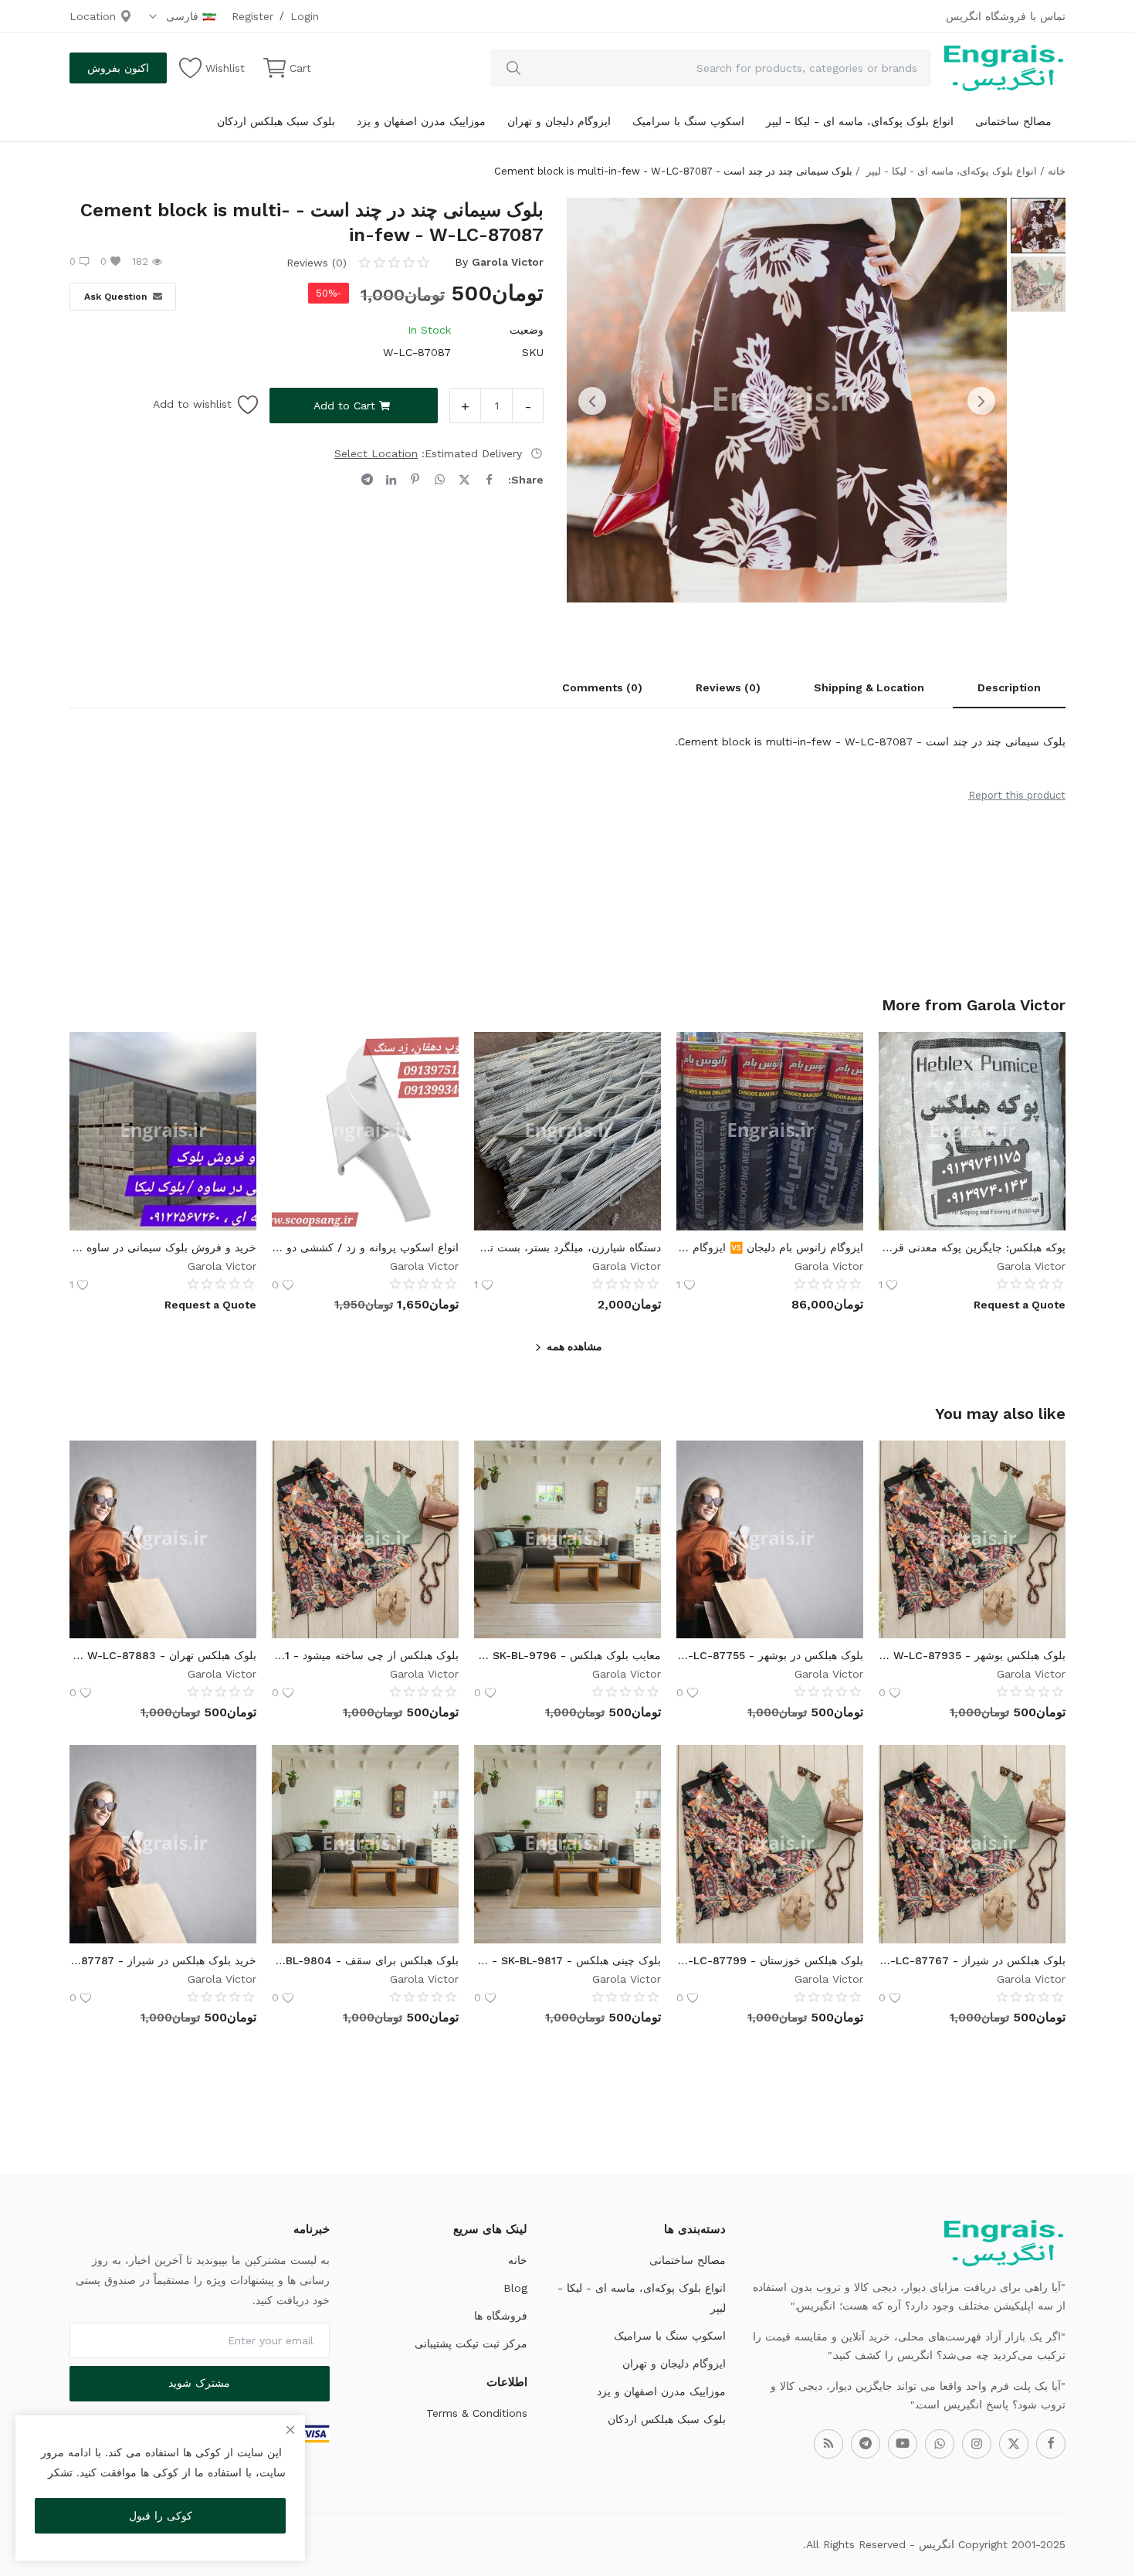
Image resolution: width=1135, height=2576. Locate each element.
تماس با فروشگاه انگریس (1006, 16)
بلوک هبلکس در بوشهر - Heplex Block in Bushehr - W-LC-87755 (770, 1655)
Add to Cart (344, 406)
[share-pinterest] (415, 480)
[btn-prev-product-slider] (592, 401)
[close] (290, 2430)
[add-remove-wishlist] (1042, 1055)
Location (95, 16)
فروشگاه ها (501, 2316)
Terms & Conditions (477, 2413)
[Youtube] (903, 2444)
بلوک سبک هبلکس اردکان (276, 121)
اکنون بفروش (118, 68)
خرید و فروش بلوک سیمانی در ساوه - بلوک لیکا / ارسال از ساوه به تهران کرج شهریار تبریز (163, 1247)
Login (305, 16)
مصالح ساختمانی (1013, 121)
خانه (1057, 171)
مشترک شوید (199, 2383)
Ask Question (115, 297)
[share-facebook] (489, 480)
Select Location (376, 453)
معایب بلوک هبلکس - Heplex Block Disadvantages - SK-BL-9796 (567, 1655)
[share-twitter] (464, 480)
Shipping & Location (869, 687)
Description (1009, 687)
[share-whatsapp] (440, 480)
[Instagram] (977, 2444)
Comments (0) (602, 687)
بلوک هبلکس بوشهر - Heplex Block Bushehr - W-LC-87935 (972, 1655)
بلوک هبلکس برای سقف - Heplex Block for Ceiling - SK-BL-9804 (365, 1960)
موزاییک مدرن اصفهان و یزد (421, 121)
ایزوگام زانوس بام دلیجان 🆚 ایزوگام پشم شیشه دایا (770, 1247)
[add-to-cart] (1042, 1502)
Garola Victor (508, 262)
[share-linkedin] (391, 480)
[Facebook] (1051, 2444)
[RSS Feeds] (828, 2444)
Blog (515, 2288)
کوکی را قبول (161, 2516)
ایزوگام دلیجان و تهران (559, 121)
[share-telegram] (367, 480)
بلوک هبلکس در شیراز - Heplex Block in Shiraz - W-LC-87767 (972, 1960)
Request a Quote (1020, 1305)
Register (252, 16)
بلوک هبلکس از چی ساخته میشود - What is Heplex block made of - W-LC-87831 (365, 1655)
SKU (533, 352)
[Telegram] (866, 2444)
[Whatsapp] (940, 2444)
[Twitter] (1014, 2444)
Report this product (1017, 795)
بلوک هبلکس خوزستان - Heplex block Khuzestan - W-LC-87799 (770, 1960)
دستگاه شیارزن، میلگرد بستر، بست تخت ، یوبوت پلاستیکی (567, 1247)
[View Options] (1042, 1094)
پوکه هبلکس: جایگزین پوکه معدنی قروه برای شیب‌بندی (972, 1247)
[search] (513, 68)
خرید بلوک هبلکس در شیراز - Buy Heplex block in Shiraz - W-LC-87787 (163, 1960)
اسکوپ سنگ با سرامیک (688, 121)
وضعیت (527, 330)
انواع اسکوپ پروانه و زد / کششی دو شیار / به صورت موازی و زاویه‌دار (365, 1247)
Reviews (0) (728, 687)
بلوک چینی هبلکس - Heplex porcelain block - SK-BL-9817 (567, 1960)
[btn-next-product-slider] (981, 401)
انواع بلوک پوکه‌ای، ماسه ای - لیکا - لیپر (860, 121)
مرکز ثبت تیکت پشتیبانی (471, 2344)
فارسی (180, 16)
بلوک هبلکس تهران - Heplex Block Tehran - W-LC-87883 (163, 1655)
